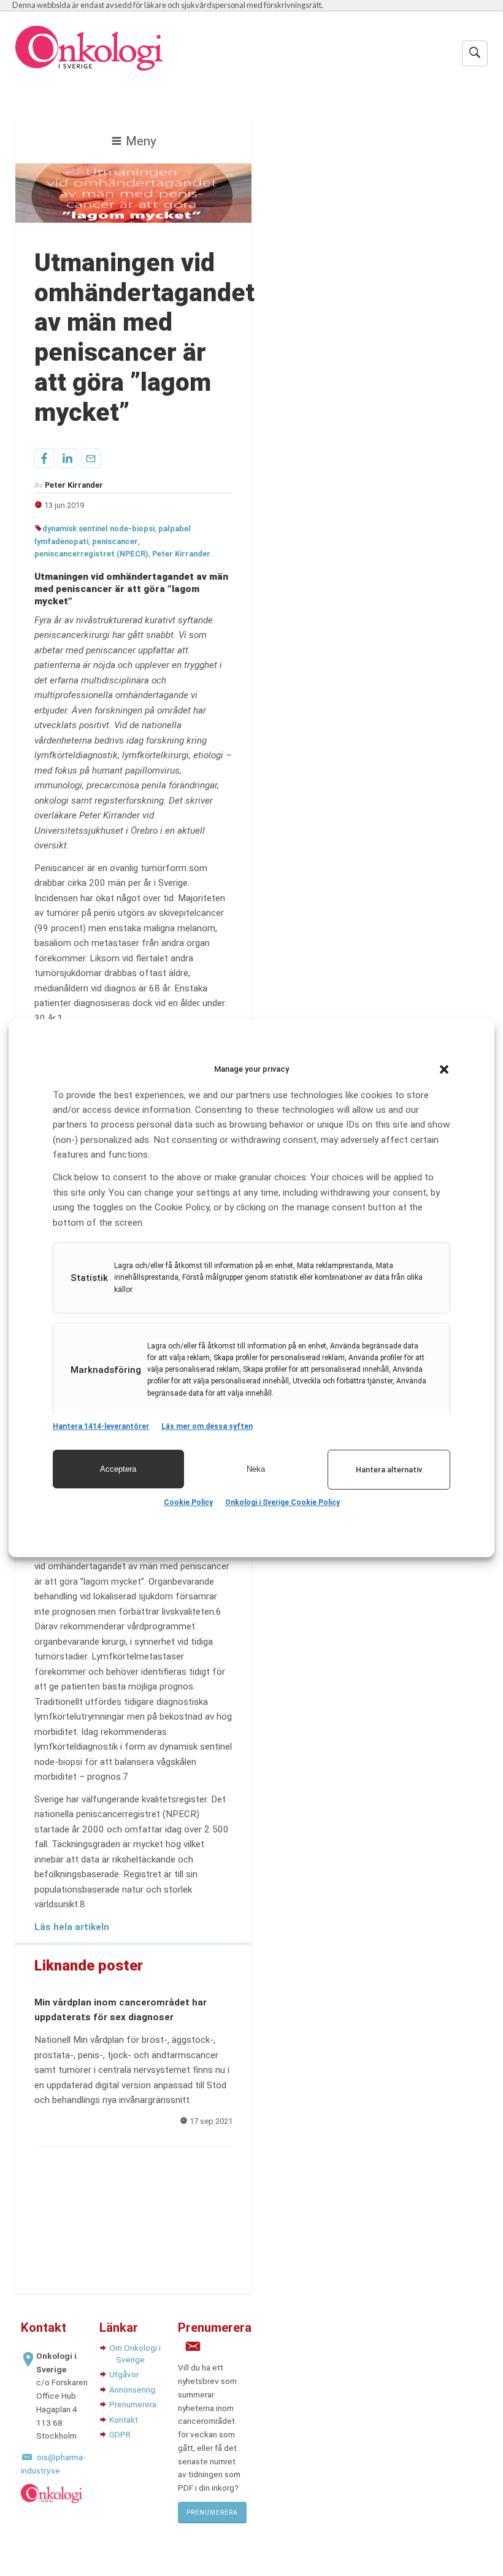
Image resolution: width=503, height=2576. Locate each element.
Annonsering (132, 2390)
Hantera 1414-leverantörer (101, 1426)
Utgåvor (124, 2374)
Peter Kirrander (181, 554)
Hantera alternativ (389, 1470)
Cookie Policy (188, 1502)
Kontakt (124, 2420)
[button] (444, 1069)
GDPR (120, 2434)
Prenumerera (133, 2404)
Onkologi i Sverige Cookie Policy (282, 1502)
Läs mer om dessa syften (207, 1426)
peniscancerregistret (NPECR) (91, 554)
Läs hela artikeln (72, 1927)
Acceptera (118, 1469)
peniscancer (115, 541)
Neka (256, 1469)
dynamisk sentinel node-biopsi (98, 529)
